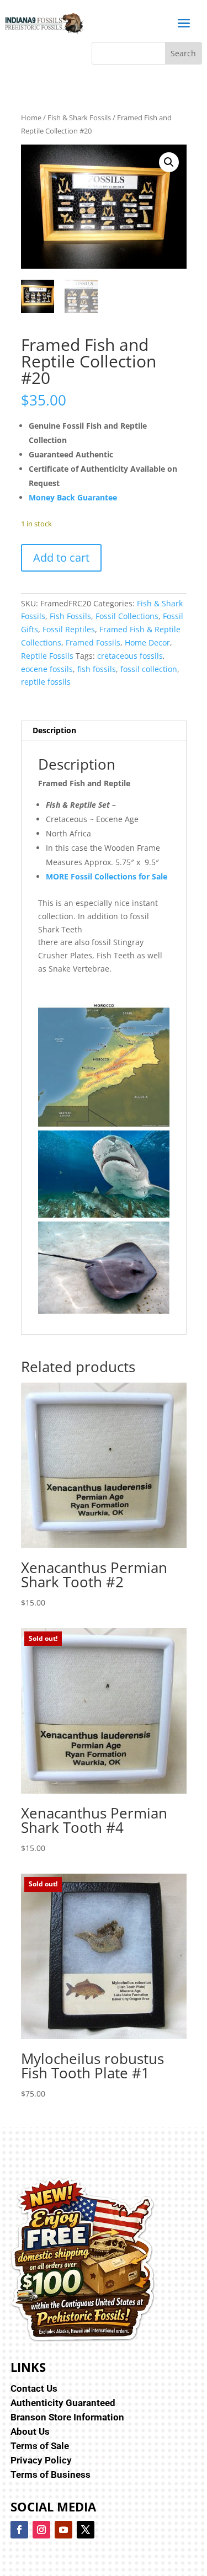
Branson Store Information (67, 2417)
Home (31, 118)
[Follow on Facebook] (19, 2530)
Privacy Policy (41, 2460)
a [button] (184, 23)
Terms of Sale (40, 2446)
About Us (30, 2431)
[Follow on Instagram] (41, 2530)
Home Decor (147, 642)
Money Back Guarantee (73, 497)
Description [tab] (54, 730)
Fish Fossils (70, 616)
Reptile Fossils (47, 656)
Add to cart (61, 558)
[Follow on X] (86, 2530)
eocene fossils (47, 669)
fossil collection (149, 669)
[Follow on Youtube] (63, 2530)
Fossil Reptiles (69, 629)
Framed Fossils (93, 642)
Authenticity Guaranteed (63, 2403)
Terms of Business (51, 2474)
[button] (169, 162)
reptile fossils (46, 682)
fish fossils (97, 669)
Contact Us (34, 2388)
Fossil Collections (127, 616)
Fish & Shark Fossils (79, 118)
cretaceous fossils (130, 656)
